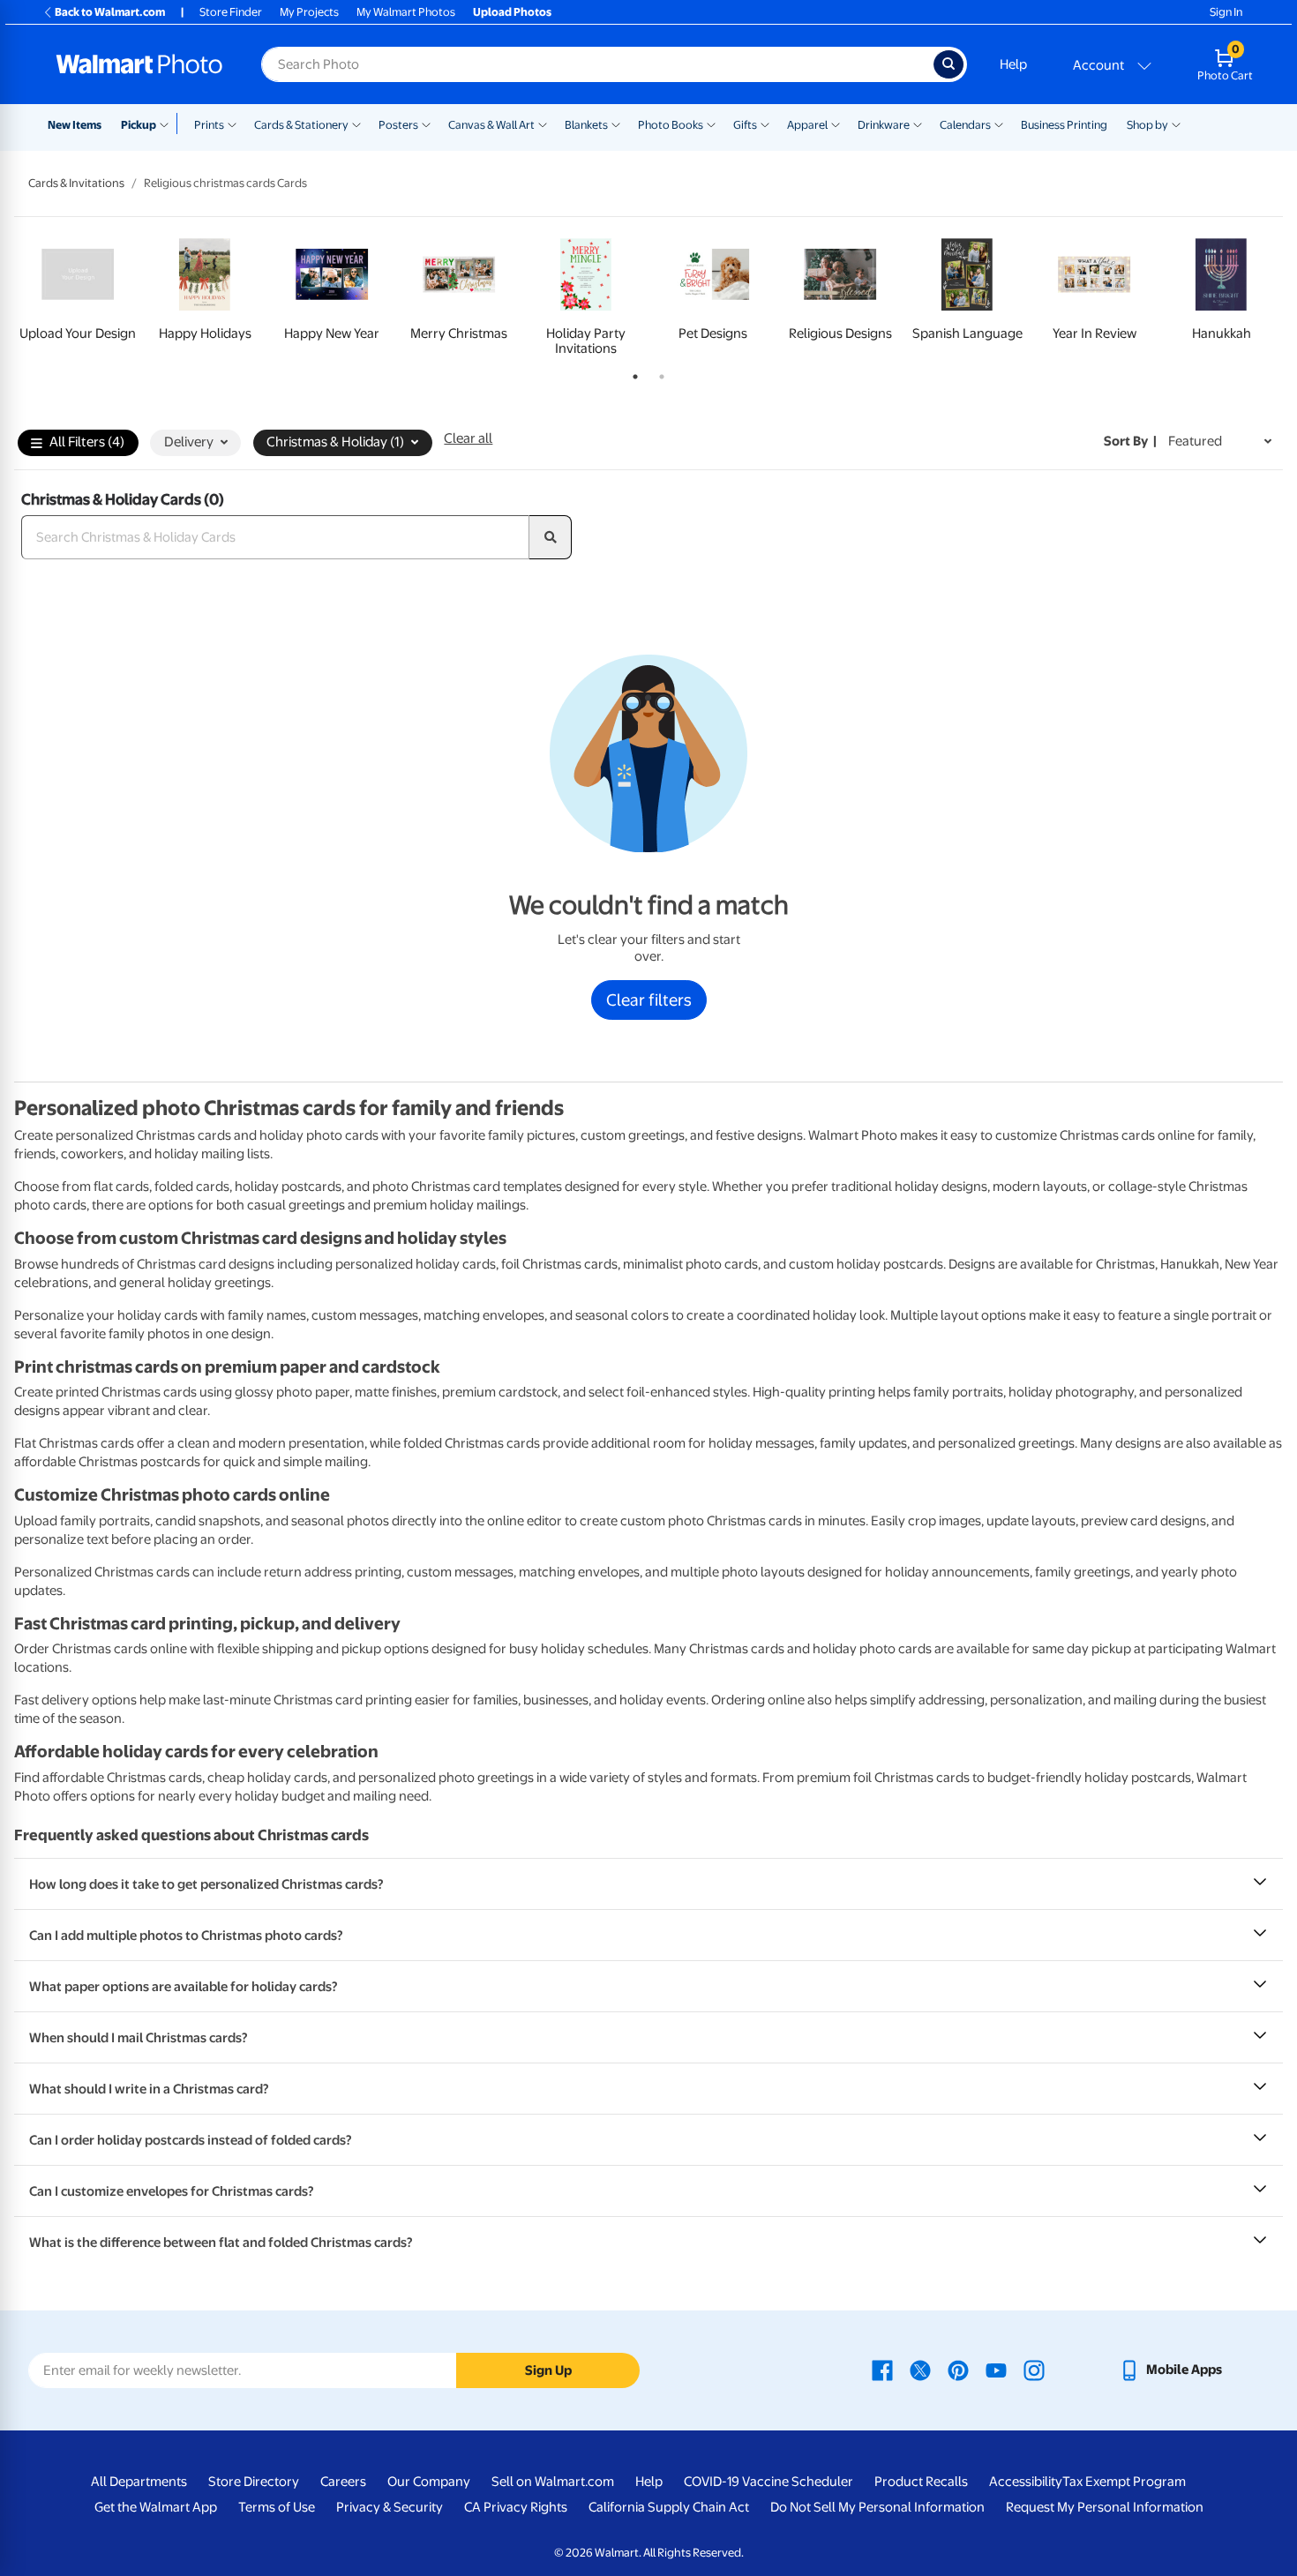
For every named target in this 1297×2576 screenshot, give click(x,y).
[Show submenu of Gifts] (765, 124)
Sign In (1226, 12)
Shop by (1147, 125)
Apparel (807, 125)
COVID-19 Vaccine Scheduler (768, 2482)
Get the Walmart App (156, 2507)
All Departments (139, 2482)
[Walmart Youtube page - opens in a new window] (996, 2370)
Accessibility (1026, 2482)
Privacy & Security (390, 2507)
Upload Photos (512, 12)
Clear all (468, 438)
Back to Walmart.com (110, 12)
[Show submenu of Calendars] (999, 124)
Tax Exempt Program (1124, 2482)
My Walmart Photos (406, 12)
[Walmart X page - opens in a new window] (920, 2370)
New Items (75, 125)
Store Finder (231, 12)
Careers (343, 2482)
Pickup (139, 125)
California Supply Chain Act (669, 2507)
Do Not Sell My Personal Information (877, 2507)
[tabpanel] (78, 293)
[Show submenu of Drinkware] (918, 124)
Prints (209, 125)
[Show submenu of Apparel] (836, 124)
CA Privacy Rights (516, 2507)
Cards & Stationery (301, 125)
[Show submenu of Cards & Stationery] (356, 124)
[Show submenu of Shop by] (1176, 124)
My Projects (309, 12)
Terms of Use (277, 2507)
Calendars (965, 125)
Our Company (429, 2482)
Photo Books (671, 125)
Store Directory (254, 2482)
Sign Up (548, 2370)
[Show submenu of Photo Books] (711, 124)
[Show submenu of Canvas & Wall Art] (543, 124)
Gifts (745, 125)
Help (1013, 64)
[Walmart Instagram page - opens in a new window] (1034, 2370)
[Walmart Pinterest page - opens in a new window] (958, 2370)
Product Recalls (921, 2482)
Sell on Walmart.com (553, 2482)
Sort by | (1130, 441)
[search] (551, 537)
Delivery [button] (189, 442)
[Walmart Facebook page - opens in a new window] (882, 2370)
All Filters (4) (87, 442)
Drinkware (884, 125)
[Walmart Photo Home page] (139, 64)
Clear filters (649, 1000)
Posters (398, 125)
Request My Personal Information (1105, 2507)
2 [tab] (658, 373)
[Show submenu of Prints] (232, 124)
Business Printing (1064, 125)
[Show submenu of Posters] (426, 124)
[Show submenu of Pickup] (168, 124)
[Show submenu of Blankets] (616, 124)
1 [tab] (632, 373)
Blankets (586, 125)
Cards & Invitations (76, 183)
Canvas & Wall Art (491, 125)
